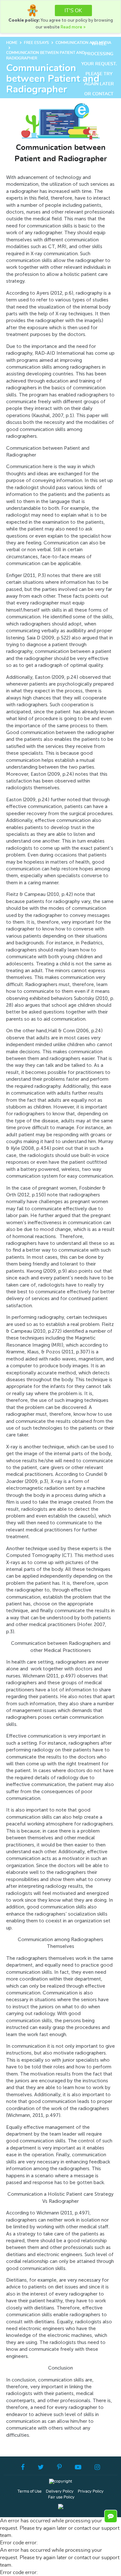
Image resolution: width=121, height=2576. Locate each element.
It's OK (73, 11)
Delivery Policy (60, 2492)
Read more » (73, 27)
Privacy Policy (91, 2492)
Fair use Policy (61, 2497)
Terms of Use (30, 2492)
